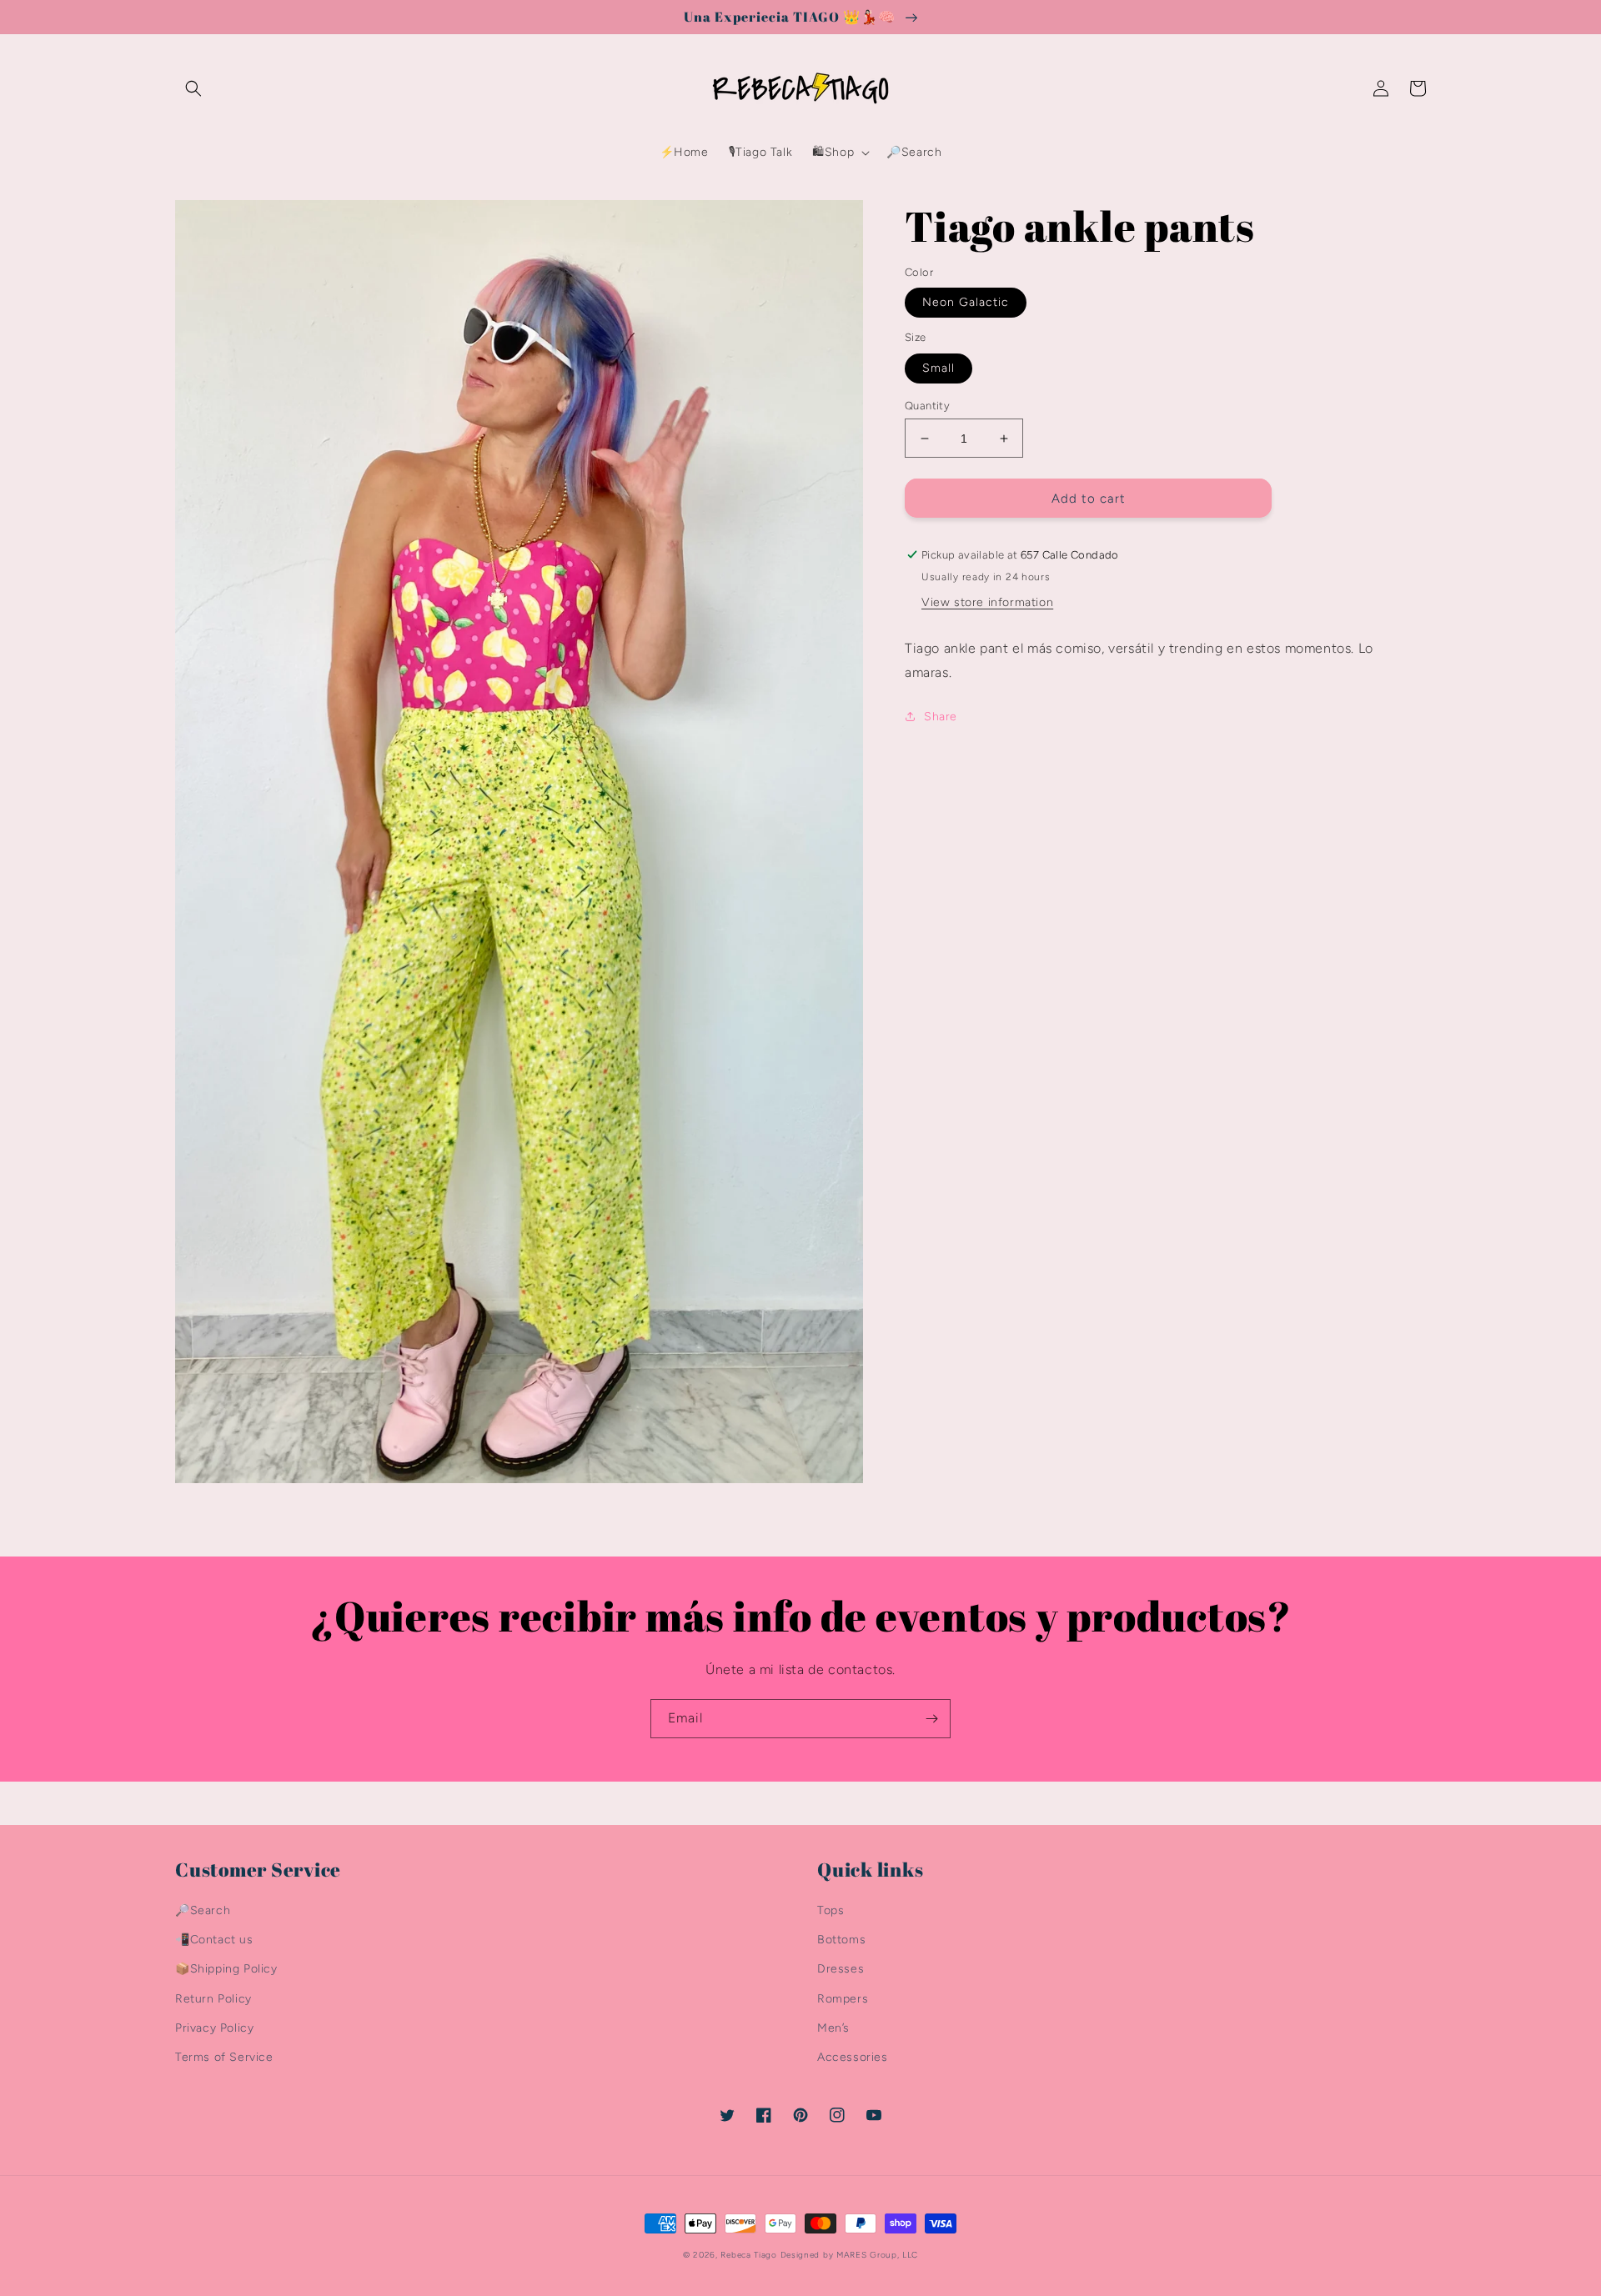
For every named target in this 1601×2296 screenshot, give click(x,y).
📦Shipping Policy (226, 1969)
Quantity (927, 406)
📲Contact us (214, 1940)
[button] (193, 88)
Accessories (853, 2057)
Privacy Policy (214, 2028)
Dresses (841, 1969)
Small (939, 368)
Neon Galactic (966, 302)
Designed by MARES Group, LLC (850, 2255)
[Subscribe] (931, 1719)
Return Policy (213, 1999)
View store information (987, 602)
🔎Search (203, 1910)
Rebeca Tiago (748, 2255)
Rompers (843, 1999)
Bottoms (841, 1940)
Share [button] (941, 717)
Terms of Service (224, 2057)
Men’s (833, 2028)
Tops (831, 1910)
